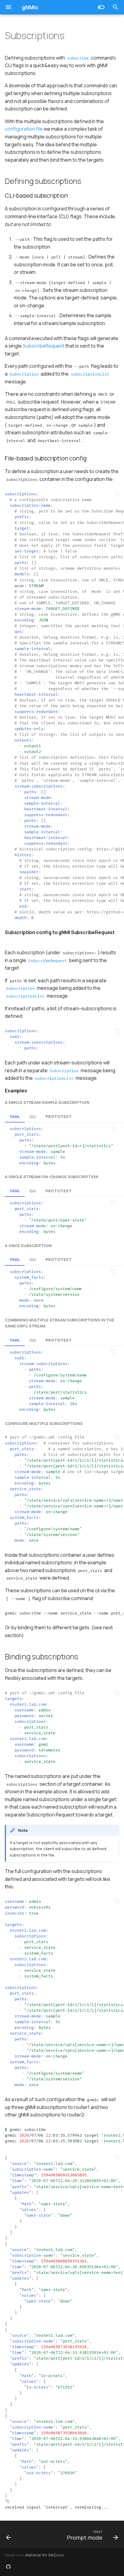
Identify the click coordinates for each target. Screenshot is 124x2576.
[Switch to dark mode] (101, 7)
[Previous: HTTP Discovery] (9, 2534)
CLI (33, 1116)
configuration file (24, 129)
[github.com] (8, 2566)
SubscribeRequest (43, 346)
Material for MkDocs (45, 2555)
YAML (15, 1116)
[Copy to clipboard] (118, 494)
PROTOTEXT (59, 1116)
